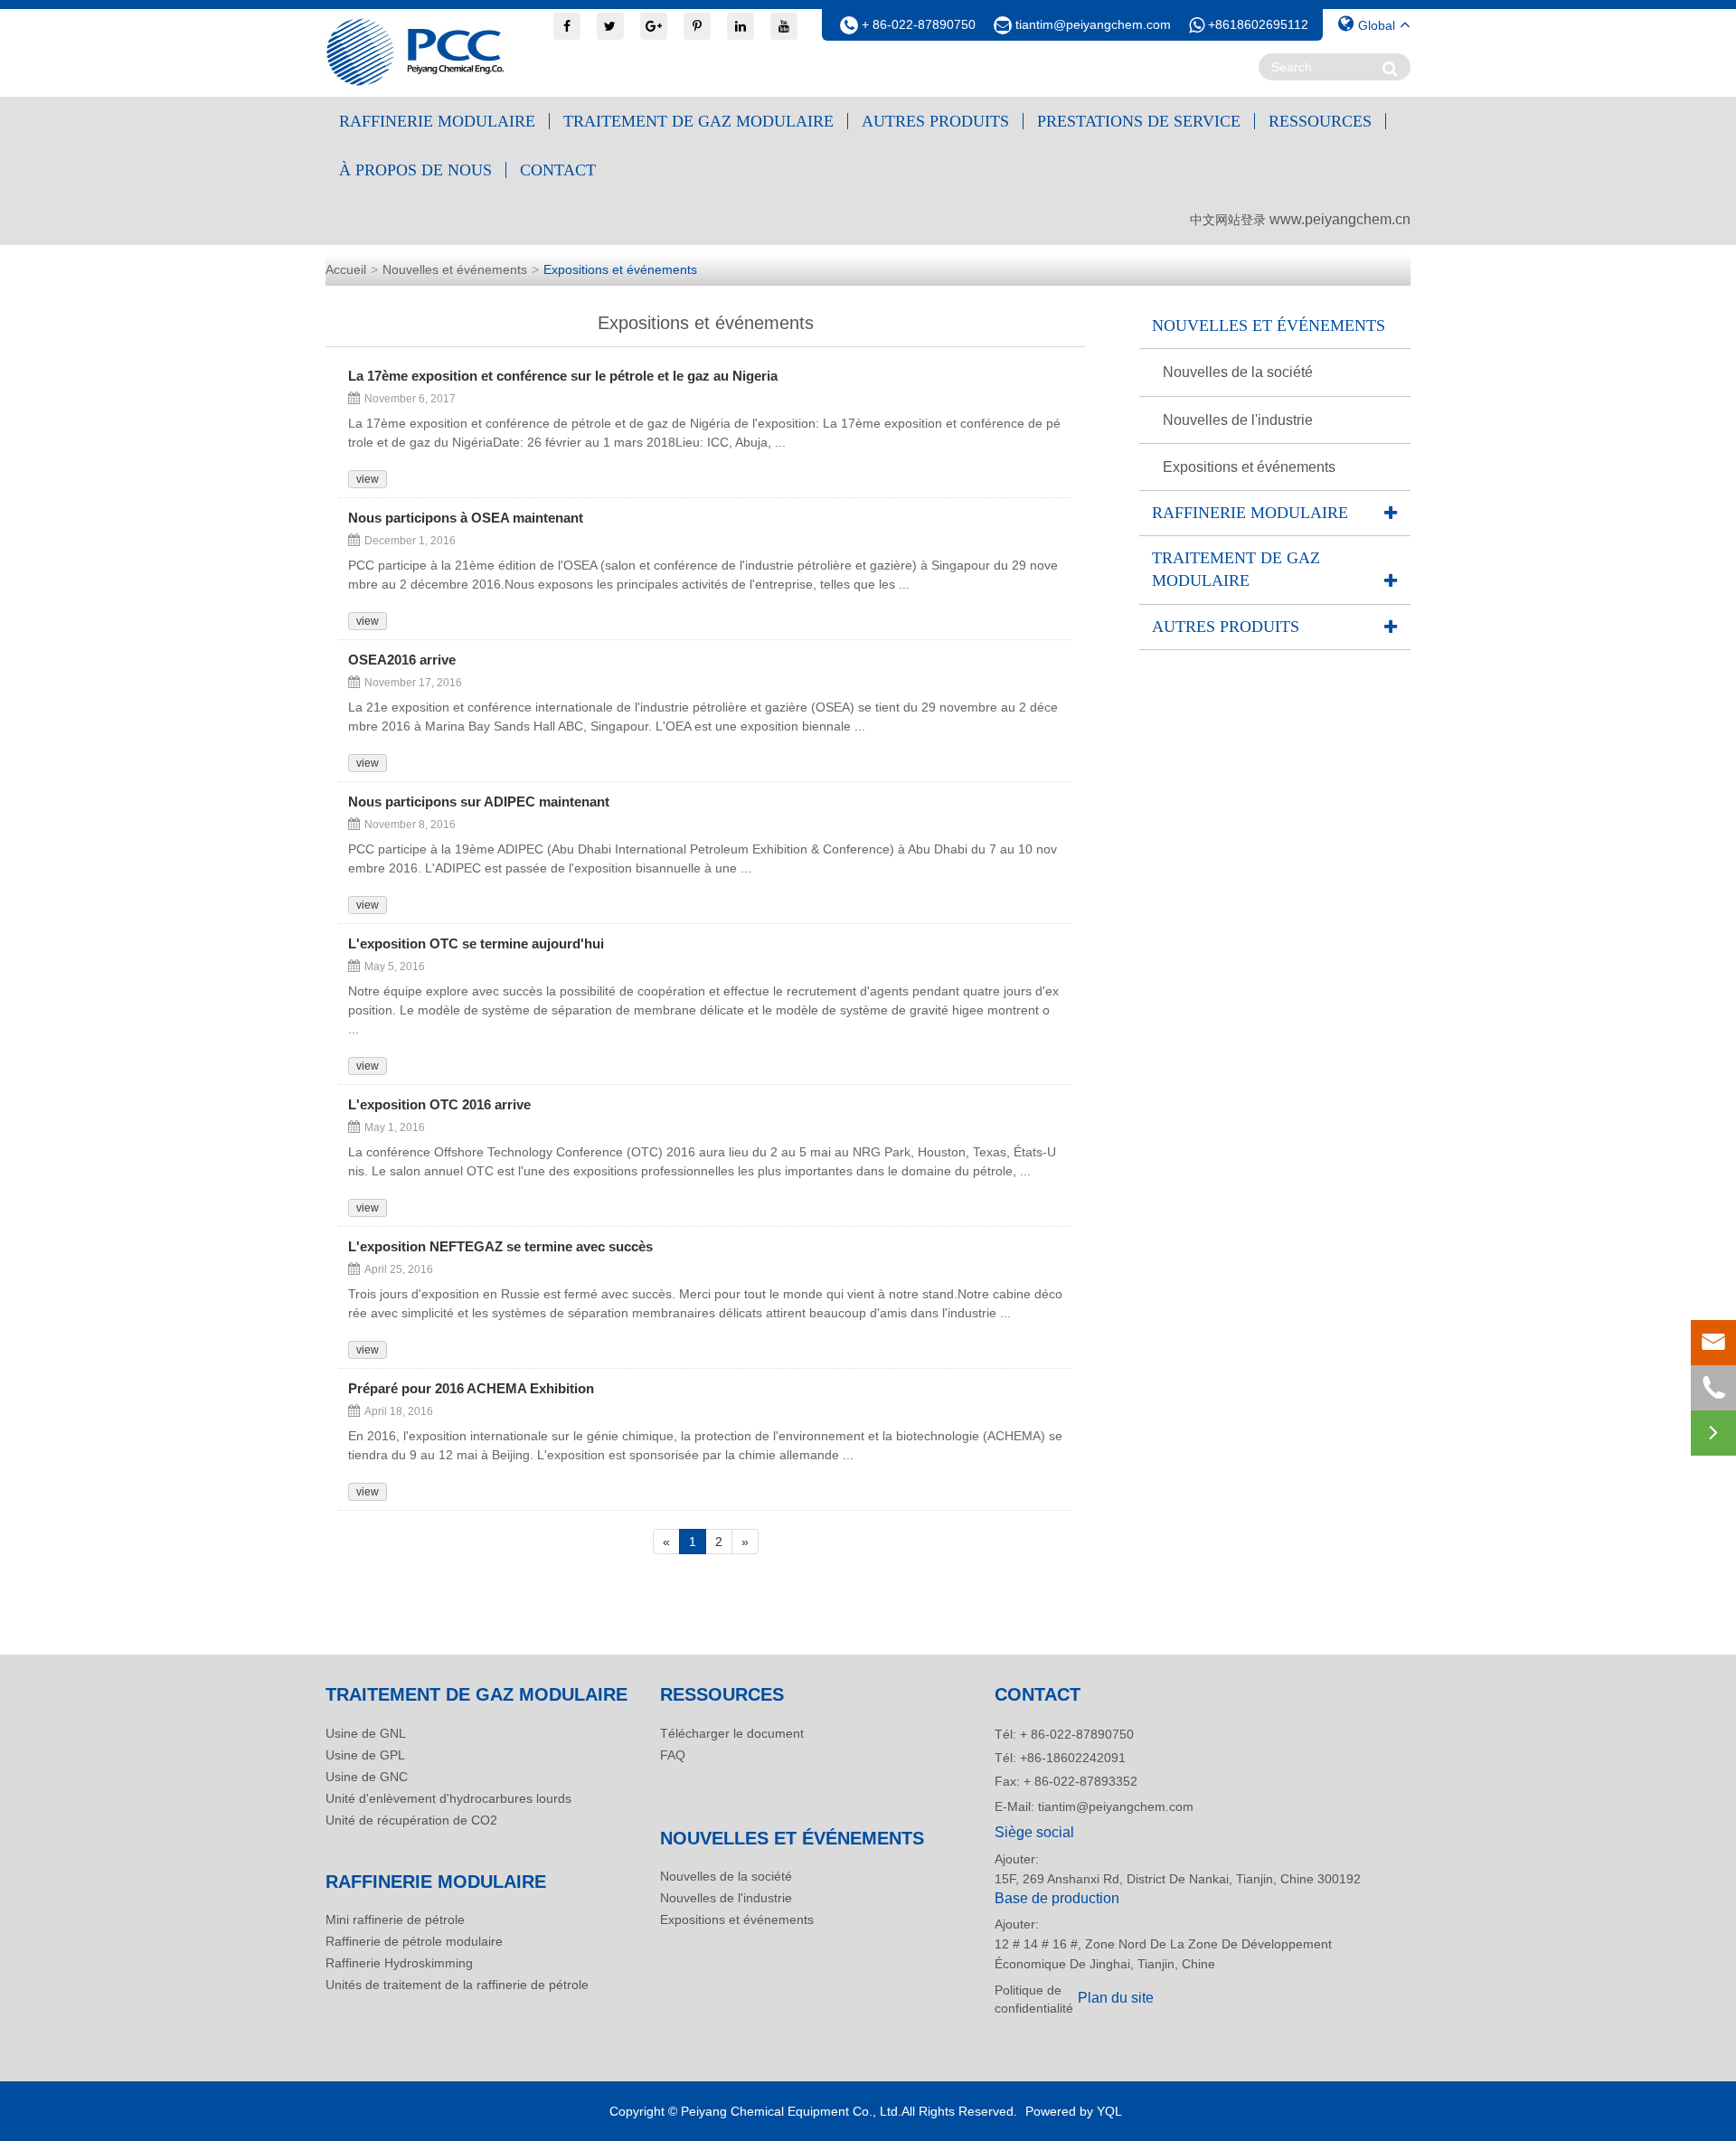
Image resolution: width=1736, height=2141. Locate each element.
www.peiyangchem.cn (1340, 219)
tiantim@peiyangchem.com (1093, 24)
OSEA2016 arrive (402, 660)
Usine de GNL (366, 1733)
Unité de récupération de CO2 (411, 1820)
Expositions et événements (620, 269)
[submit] (1390, 68)
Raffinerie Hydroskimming (399, 1963)
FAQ (673, 1755)
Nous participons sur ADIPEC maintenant (479, 802)
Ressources (1320, 121)
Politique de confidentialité (1031, 1999)
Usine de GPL (365, 1755)
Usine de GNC (367, 1777)
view (368, 479)
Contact (558, 170)
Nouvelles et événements (455, 269)
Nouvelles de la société (1238, 372)
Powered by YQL (1074, 2111)
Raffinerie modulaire (437, 121)
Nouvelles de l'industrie (1238, 420)
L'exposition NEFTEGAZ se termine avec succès (500, 1247)
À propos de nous (415, 170)
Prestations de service (1139, 121)
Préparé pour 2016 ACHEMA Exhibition (471, 1389)
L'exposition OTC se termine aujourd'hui (476, 944)
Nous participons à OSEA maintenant (466, 518)
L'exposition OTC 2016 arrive (439, 1105)
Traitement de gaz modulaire (698, 121)
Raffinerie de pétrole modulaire (414, 1941)
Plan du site (1116, 1998)
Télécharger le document (732, 1733)
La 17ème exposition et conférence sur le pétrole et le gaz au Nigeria (563, 376)
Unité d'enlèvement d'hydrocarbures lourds (448, 1798)
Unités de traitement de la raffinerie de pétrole (457, 1985)
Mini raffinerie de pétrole (395, 1919)
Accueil (346, 269)
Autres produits (935, 121)
